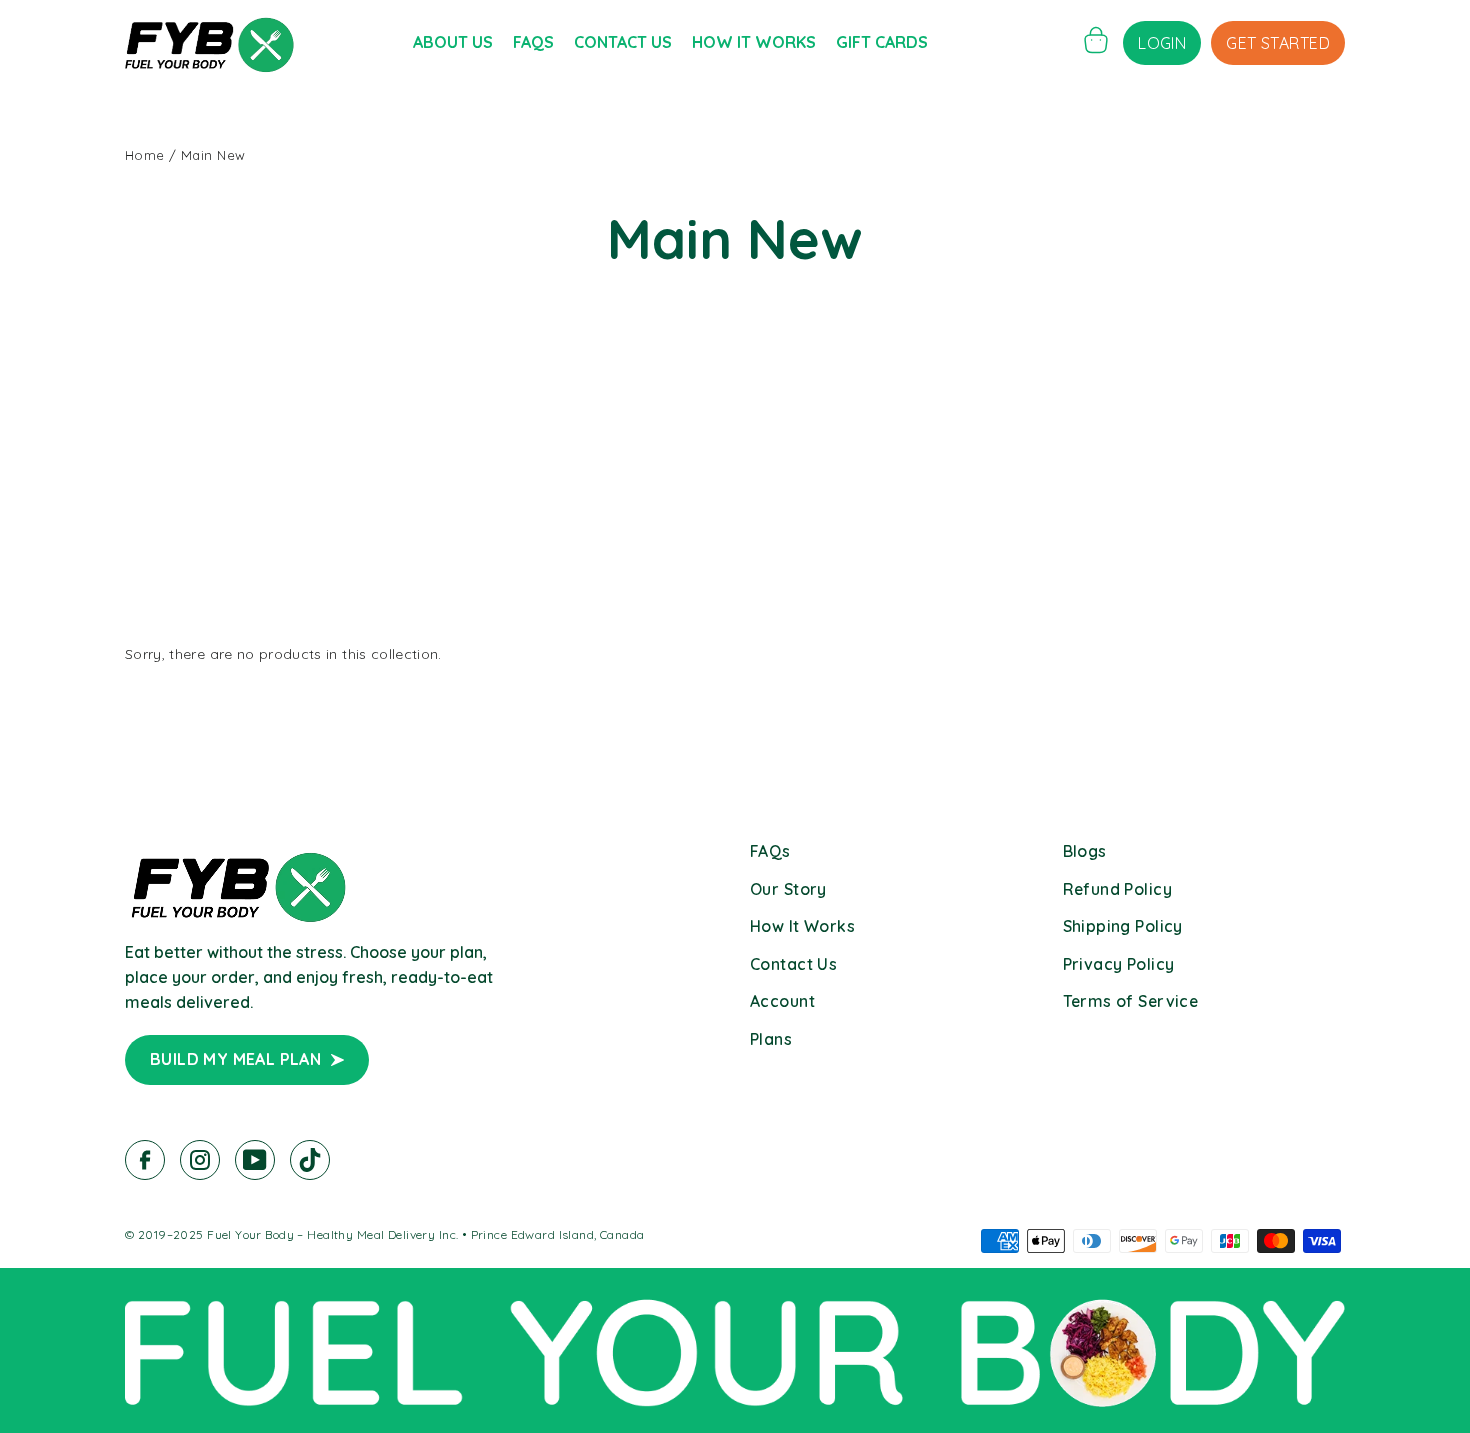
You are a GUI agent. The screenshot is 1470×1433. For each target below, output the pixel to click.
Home (145, 155)
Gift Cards (882, 42)
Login (1162, 43)
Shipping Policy (1123, 926)
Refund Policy (1118, 889)
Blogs (1085, 851)
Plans (771, 1039)
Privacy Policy (1119, 964)
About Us (453, 42)
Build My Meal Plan (235, 1059)
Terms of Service (1131, 1001)
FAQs (533, 42)
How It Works (754, 42)
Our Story (788, 889)
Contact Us (623, 42)
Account (782, 1001)
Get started (1278, 43)
